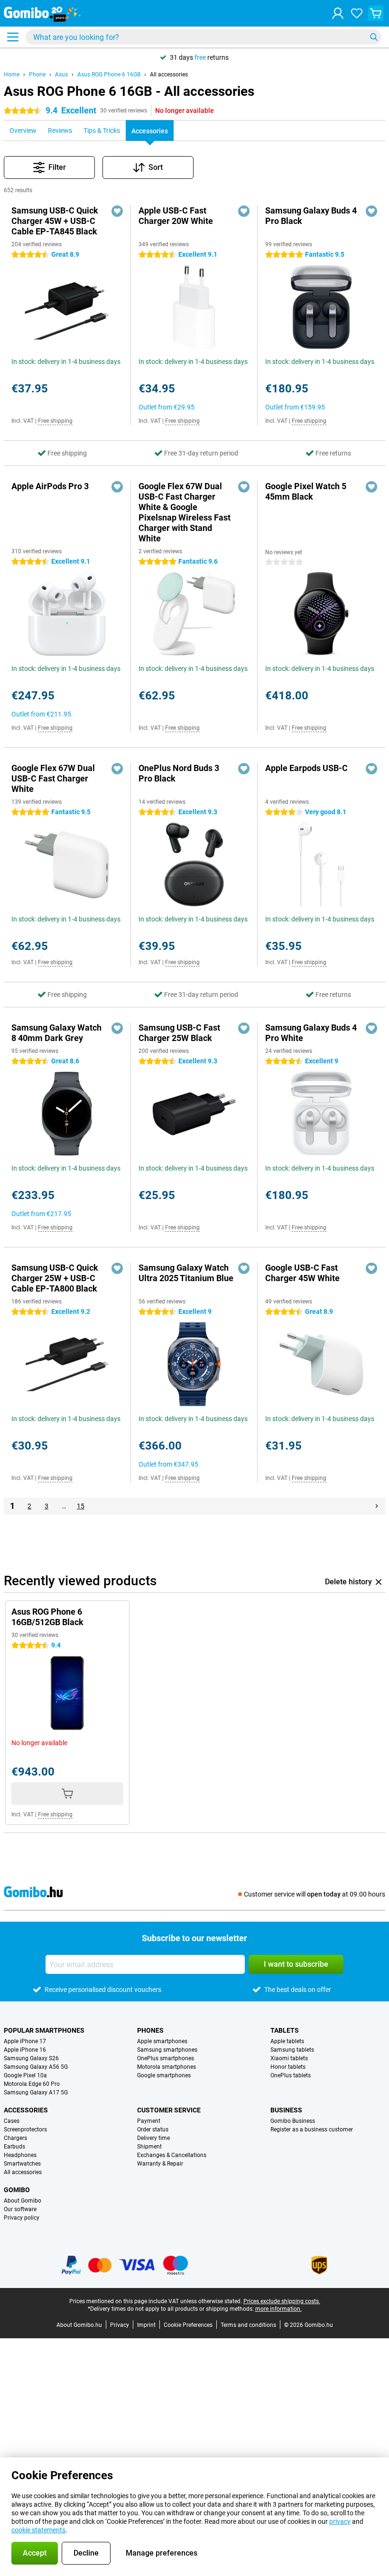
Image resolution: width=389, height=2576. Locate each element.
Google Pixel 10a (25, 2075)
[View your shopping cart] (376, 13)
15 (81, 1506)
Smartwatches (22, 2164)
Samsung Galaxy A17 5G (36, 2092)
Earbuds (14, 2147)
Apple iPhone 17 (25, 2041)
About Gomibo (23, 2201)
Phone (37, 74)
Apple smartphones (162, 2041)
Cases (12, 2121)
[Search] (374, 37)
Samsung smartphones (167, 2050)
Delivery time (153, 2138)
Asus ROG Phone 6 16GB (109, 74)
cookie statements (38, 2530)
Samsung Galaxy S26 (31, 2058)
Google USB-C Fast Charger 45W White (302, 1273)
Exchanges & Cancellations (172, 2155)
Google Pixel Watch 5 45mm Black (306, 491)
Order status (153, 2130)
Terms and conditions (248, 2325)
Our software (20, 2209)
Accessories (26, 2110)
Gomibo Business (293, 2121)
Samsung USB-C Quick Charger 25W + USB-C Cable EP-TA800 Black (55, 1278)
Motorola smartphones (167, 2067)
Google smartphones (164, 2075)
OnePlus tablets (291, 2075)
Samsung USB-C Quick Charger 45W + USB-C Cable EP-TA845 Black (55, 221)
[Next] (377, 1506)
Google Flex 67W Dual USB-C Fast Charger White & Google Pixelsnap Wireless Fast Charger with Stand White (185, 512)
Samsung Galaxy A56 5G (36, 2067)
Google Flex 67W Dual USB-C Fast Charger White (53, 778)
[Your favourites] (357, 13)
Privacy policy (22, 2218)
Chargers (15, 2138)
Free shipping (55, 421)
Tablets (285, 2030)
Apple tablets (287, 2041)
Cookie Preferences (188, 2325)
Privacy (120, 2325)
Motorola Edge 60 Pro (32, 2084)
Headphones (20, 2155)
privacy (340, 2521)
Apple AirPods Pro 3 (50, 486)
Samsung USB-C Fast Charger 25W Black (179, 1033)
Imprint (146, 2325)
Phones (150, 2030)
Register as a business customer (312, 2130)
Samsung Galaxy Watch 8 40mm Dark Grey (56, 1033)
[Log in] (338, 13)
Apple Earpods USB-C (306, 768)
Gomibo (17, 2190)
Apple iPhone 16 (25, 2050)
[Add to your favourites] (117, 211)
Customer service (169, 2110)
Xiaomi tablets (289, 2058)
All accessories (169, 74)
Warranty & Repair (160, 2164)
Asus (61, 74)
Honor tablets (288, 2067)
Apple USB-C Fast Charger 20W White (176, 216)
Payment (149, 2121)
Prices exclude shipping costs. (282, 2301)
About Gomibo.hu (79, 2325)
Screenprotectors (25, 2130)
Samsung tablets (292, 2050)
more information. (278, 2309)
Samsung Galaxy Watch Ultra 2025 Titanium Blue (186, 1273)
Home (12, 74)
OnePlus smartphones (166, 2058)
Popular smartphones (44, 2030)
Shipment (149, 2147)
